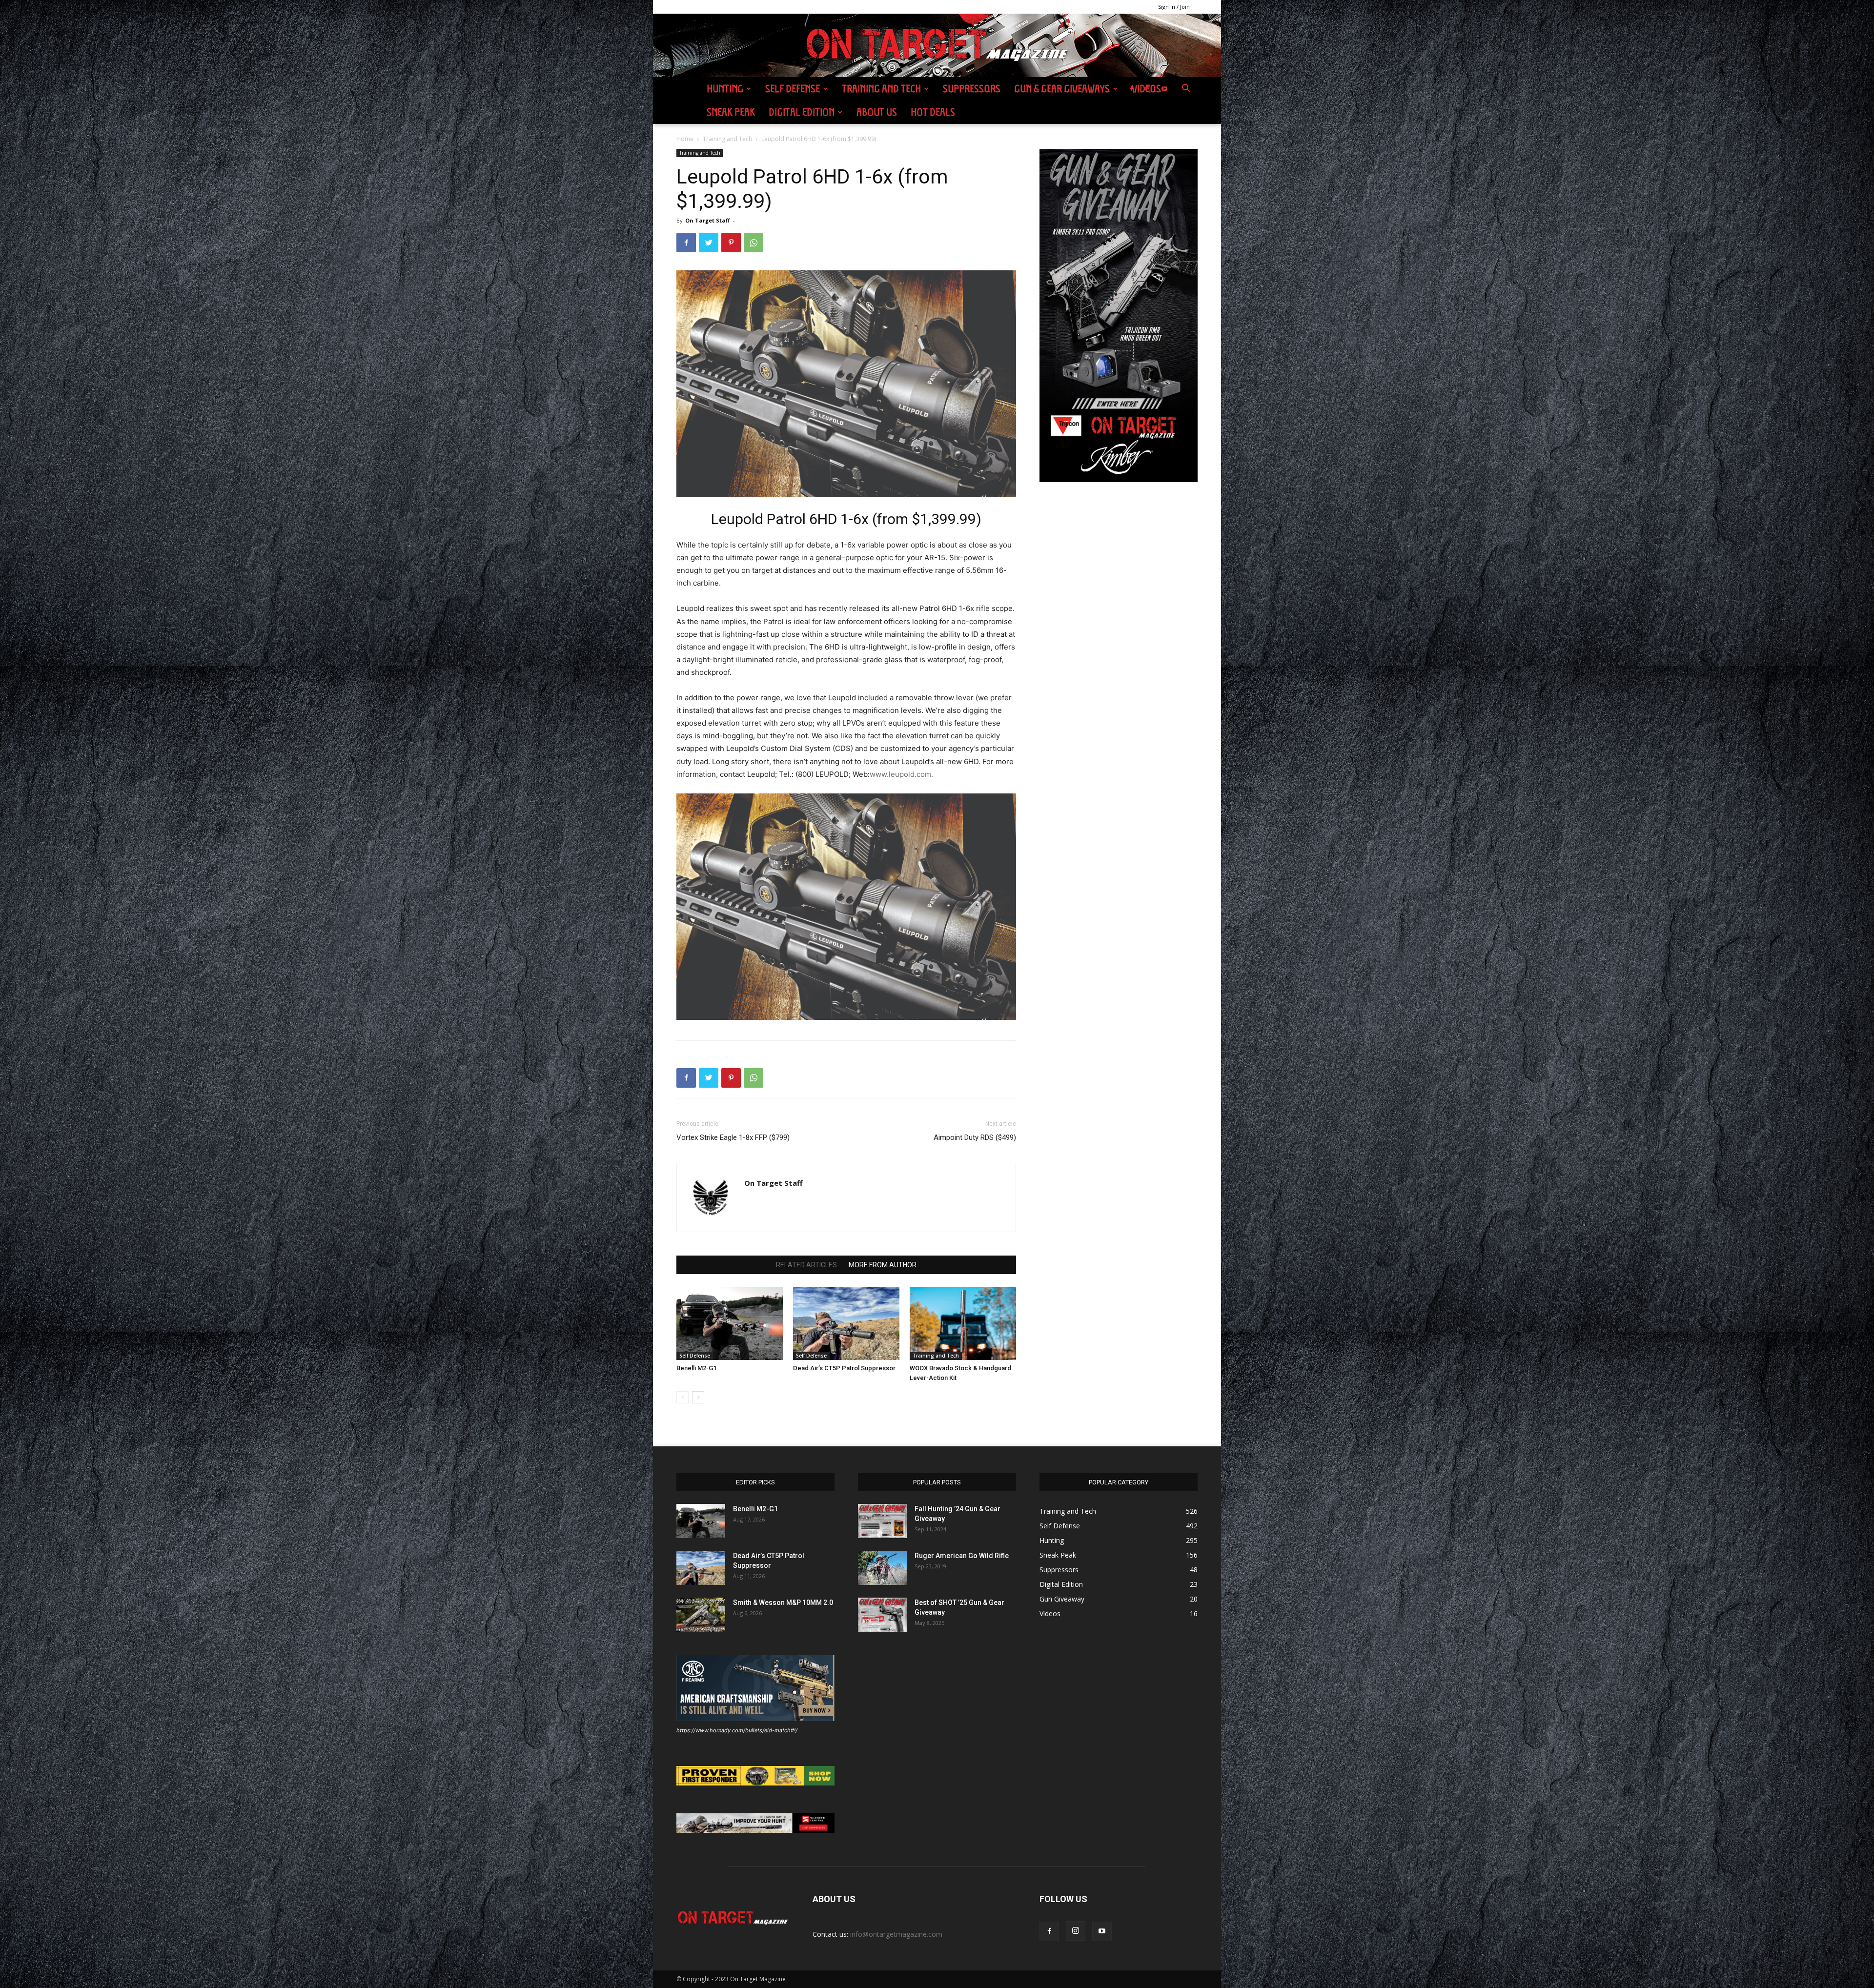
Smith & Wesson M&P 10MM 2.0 (783, 1603)
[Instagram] (1148, 89)
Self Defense (793, 89)
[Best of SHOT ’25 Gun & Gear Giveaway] (882, 1615)
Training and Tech (881, 89)
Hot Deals (933, 112)
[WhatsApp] (754, 243)
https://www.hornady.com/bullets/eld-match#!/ (737, 1730)
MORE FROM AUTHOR (883, 1265)
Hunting (725, 89)
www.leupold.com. (901, 774)
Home (685, 139)
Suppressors (972, 89)
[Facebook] (1131, 89)
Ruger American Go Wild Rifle (962, 1556)
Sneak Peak (731, 112)
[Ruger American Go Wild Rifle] (882, 1568)
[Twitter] (709, 243)
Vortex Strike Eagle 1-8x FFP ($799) (733, 1137)
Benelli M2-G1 (696, 1368)
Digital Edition (802, 112)
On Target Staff (708, 220)
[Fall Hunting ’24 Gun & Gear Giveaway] (882, 1521)
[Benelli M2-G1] (730, 1323)
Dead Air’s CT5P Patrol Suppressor (844, 1368)
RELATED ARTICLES (806, 1265)
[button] (1186, 90)
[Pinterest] (731, 243)
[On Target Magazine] (937, 46)
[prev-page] (682, 1397)
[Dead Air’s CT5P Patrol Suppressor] (846, 1323)
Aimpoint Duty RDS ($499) (975, 1137)
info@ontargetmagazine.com (896, 1934)
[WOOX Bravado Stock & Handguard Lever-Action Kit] (963, 1323)
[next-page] (698, 1397)
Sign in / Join (1174, 7)
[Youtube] (1164, 89)
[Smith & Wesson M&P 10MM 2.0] (701, 1615)
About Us (877, 112)
